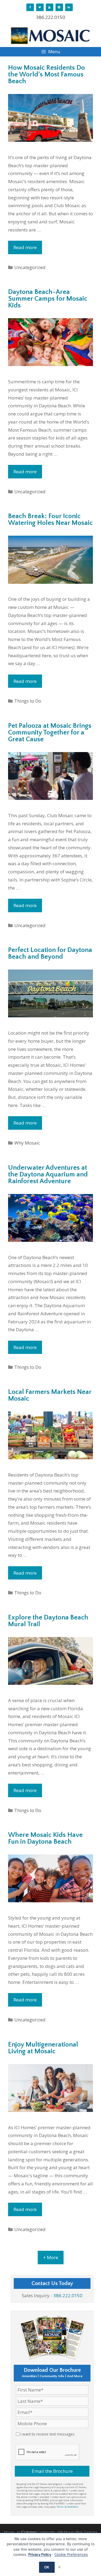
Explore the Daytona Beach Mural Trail (48, 1621)
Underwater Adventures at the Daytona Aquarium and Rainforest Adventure (48, 1175)
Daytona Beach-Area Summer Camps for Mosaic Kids (48, 299)
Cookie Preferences (71, 2554)
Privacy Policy (40, 2554)
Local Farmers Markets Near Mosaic (50, 1395)
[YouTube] (50, 7)
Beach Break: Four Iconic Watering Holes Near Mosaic (50, 520)
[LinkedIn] (69, 7)
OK (47, 2567)
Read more (25, 247)
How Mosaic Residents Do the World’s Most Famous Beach (46, 75)
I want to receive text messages (48, 2434)
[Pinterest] (59, 7)
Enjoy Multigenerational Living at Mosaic (43, 2048)
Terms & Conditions (68, 2507)
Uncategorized (30, 267)
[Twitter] (40, 7)
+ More (51, 2257)
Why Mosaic (27, 1143)
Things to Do (28, 701)
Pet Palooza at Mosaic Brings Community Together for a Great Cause (50, 733)
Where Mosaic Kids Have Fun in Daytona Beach (45, 1838)
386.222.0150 (51, 17)
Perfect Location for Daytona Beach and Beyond (50, 953)
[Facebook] (30, 7)
